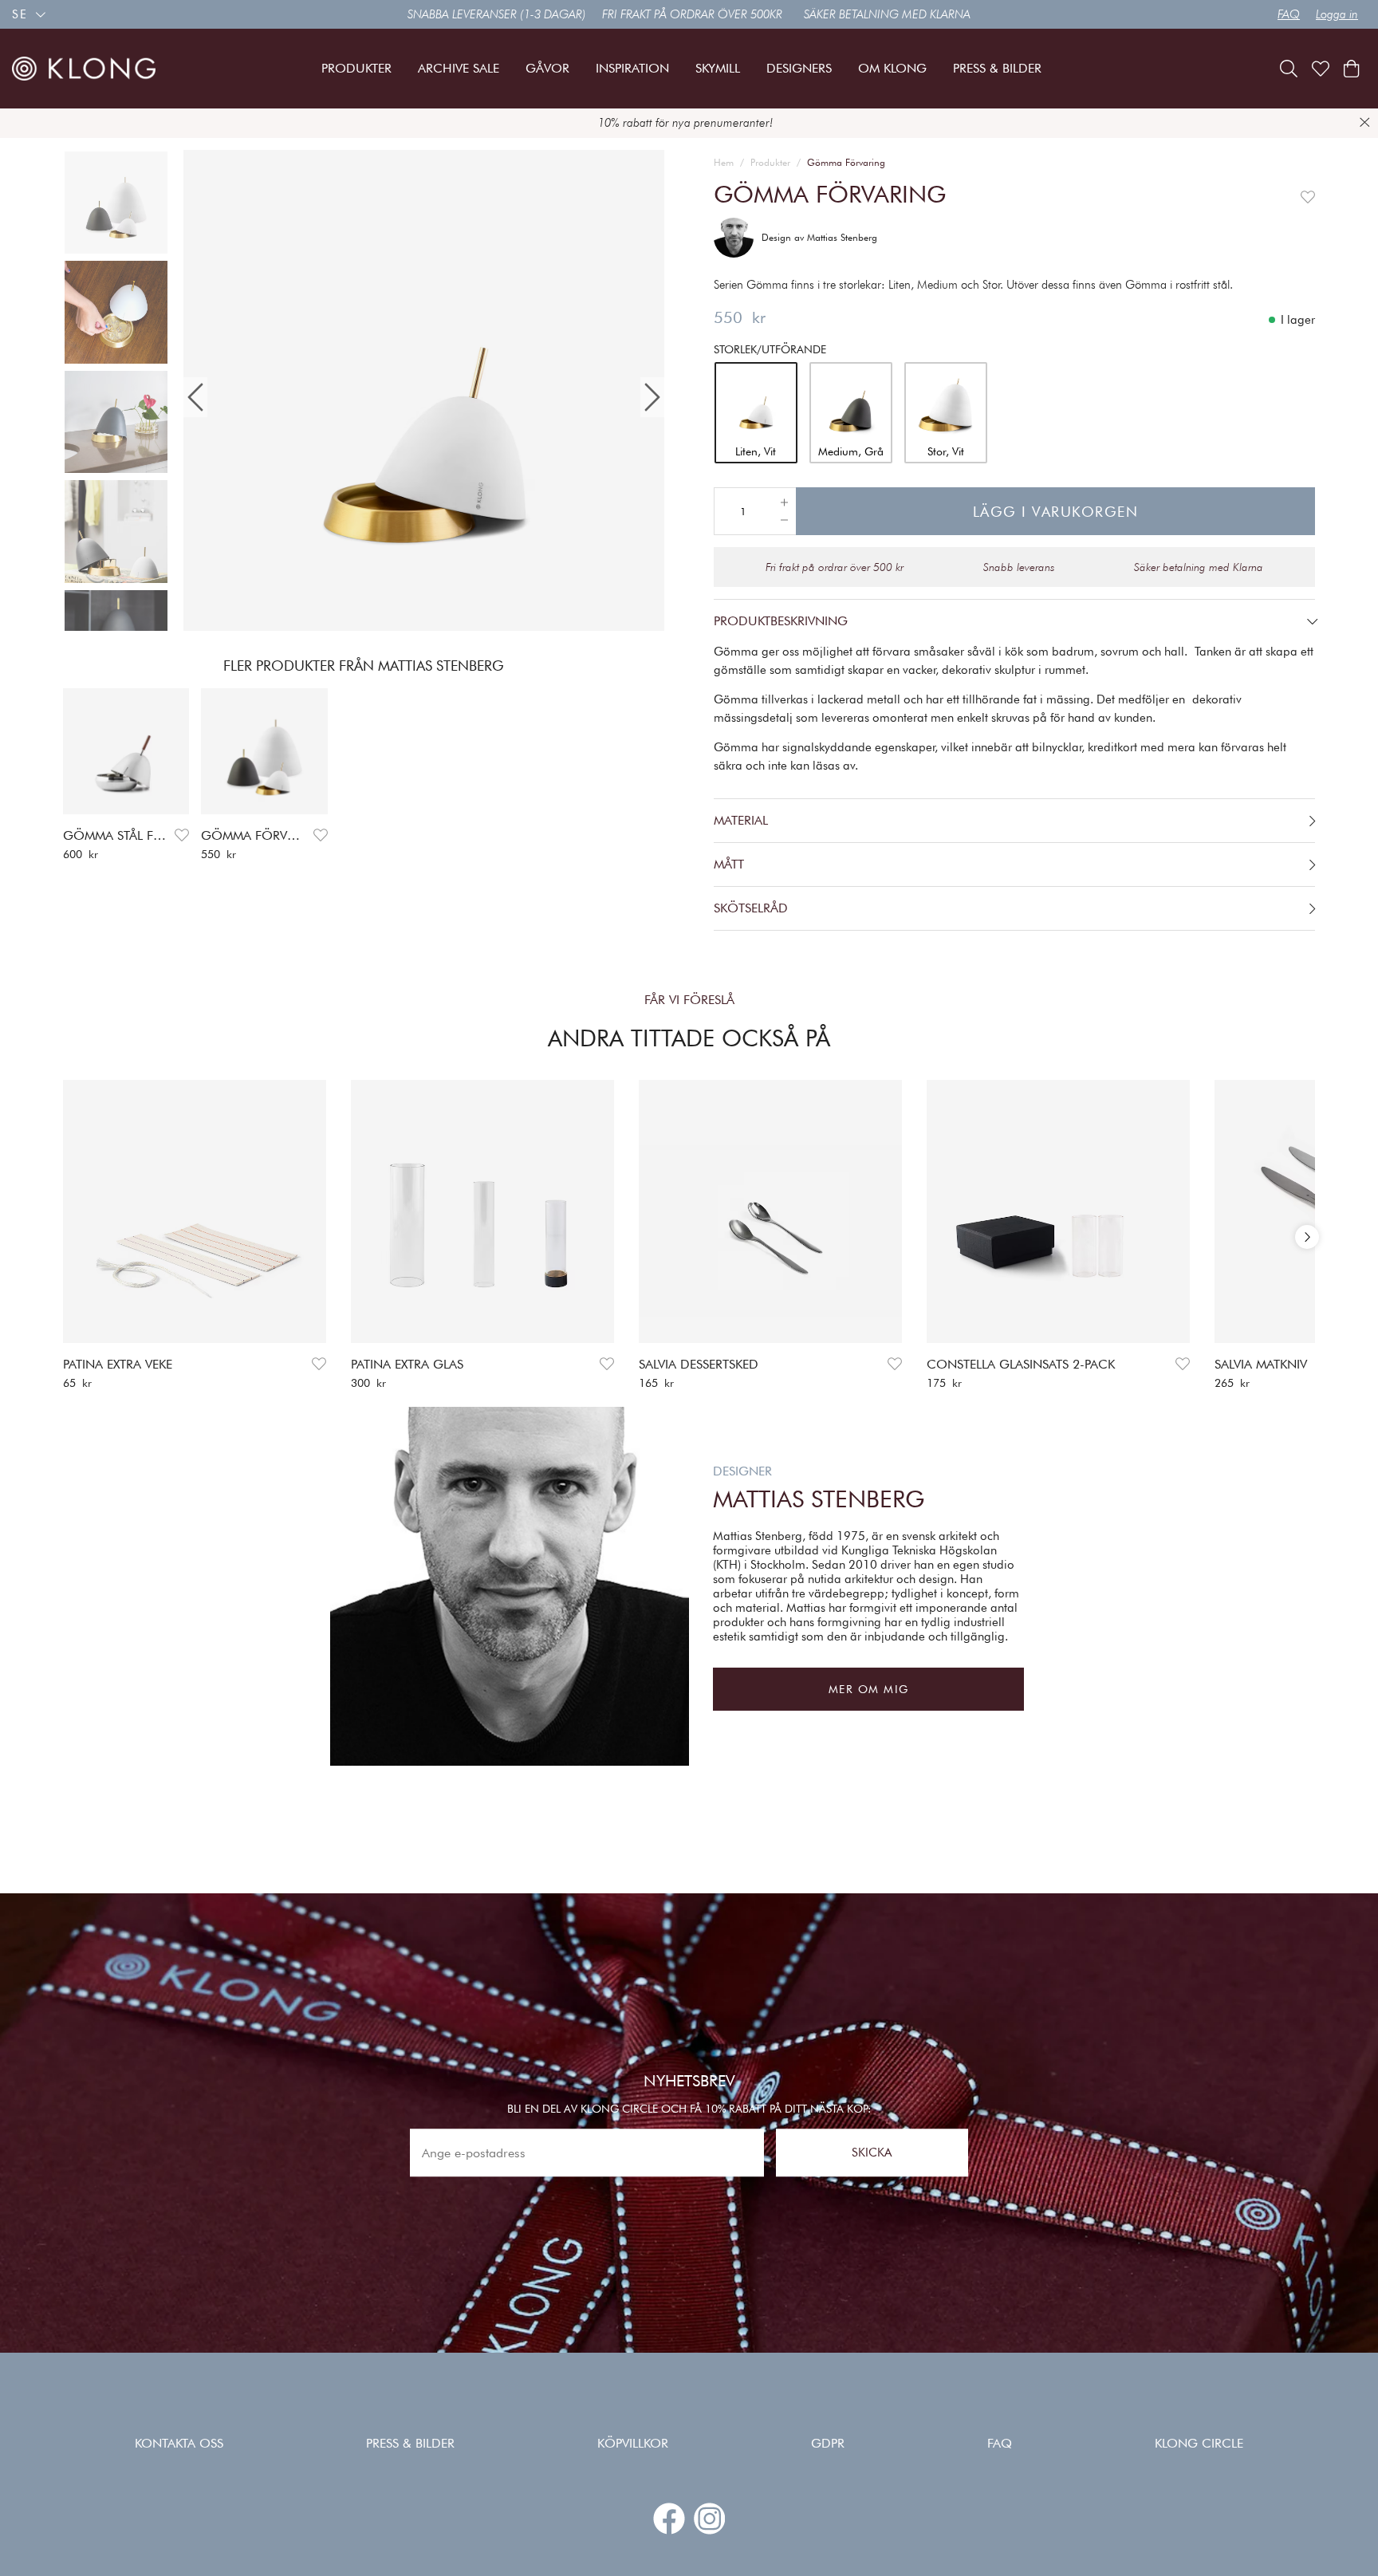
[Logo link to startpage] (84, 69)
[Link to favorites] (1321, 69)
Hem (724, 162)
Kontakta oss (179, 2443)
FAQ (1289, 14)
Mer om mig (869, 1689)
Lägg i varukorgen (1056, 512)
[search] (1289, 69)
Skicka (872, 2153)
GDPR (828, 2443)
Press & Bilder (410, 2443)
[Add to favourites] (182, 835)
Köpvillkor (633, 2443)
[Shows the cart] (1351, 69)
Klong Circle (1199, 2443)
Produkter (770, 162)
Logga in (1337, 14)
